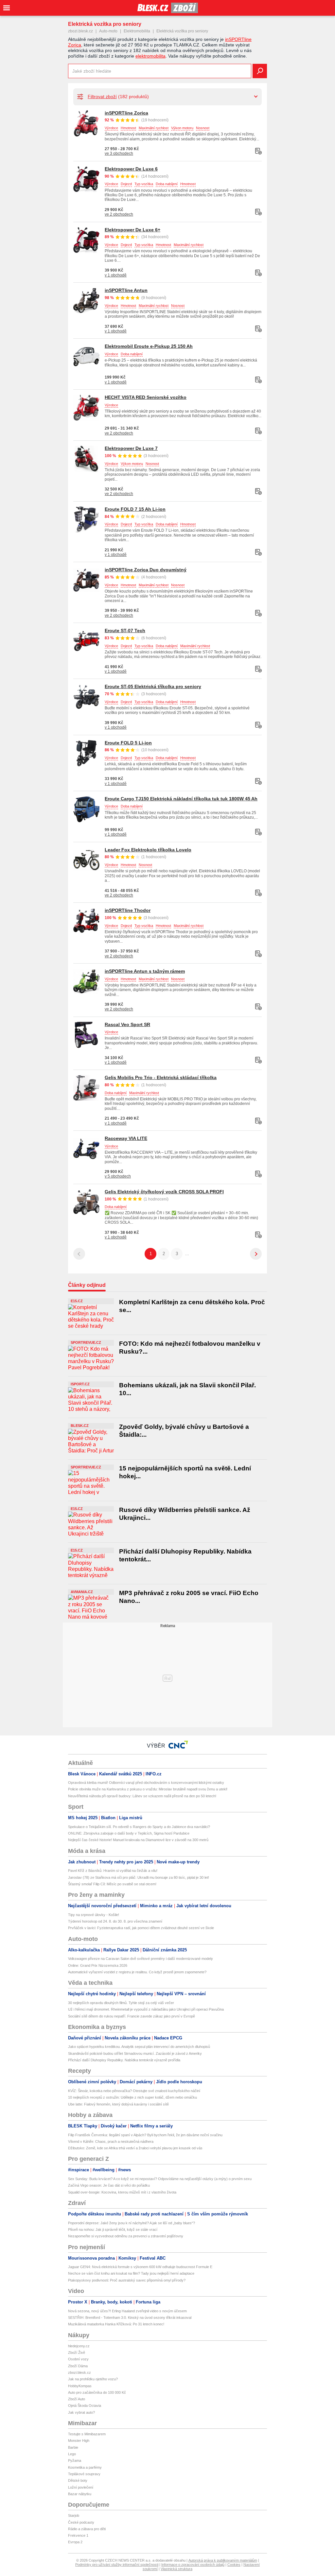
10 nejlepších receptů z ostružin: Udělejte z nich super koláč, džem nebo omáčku (132, 2097)
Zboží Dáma (78, 2366)
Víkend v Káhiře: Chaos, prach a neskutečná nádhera (111, 2141)
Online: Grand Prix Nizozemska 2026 (98, 1965)
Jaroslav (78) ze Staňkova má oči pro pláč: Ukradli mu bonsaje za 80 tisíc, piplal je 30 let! (139, 1877)
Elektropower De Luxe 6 (131, 169)
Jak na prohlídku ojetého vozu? (93, 2379)
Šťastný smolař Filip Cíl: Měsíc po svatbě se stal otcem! (112, 1884)
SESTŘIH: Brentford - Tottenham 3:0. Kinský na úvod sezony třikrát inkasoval (130, 2318)
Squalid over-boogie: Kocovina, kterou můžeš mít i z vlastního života (122, 2192)
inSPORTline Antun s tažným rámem (145, 971)
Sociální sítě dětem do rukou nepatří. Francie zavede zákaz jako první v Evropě (132, 2016)
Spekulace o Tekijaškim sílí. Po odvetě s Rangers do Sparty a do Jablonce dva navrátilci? (139, 1827)
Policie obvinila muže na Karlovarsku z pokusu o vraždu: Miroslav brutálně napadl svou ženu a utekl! (148, 1789)
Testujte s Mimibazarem (87, 2434)
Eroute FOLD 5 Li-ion (128, 743)
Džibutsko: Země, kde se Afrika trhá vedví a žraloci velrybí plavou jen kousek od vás (135, 2148)
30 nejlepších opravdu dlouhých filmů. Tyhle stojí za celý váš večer (121, 2003)
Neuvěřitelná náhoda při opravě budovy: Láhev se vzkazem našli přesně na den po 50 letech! (142, 1796)
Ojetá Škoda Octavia (85, 2406)
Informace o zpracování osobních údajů (193, 2565)
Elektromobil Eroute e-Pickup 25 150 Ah (149, 346)
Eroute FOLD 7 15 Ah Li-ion (135, 509)
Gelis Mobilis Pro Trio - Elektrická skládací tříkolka (161, 1077)
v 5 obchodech (118, 1176)
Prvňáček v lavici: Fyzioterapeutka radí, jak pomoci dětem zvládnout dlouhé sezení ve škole (141, 1928)
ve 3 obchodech (119, 153)
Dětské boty (78, 2480)
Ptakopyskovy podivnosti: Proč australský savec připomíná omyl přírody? (127, 2280)
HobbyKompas (80, 2386)
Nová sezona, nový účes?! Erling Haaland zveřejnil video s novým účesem (127, 2311)
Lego (72, 2454)
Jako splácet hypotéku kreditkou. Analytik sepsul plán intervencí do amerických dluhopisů (139, 2047)
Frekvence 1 (78, 2535)
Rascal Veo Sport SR (127, 1024)
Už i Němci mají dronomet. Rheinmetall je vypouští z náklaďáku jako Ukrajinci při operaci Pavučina (146, 2009)
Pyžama (75, 2461)
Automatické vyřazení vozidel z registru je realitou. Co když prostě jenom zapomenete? (137, 1972)
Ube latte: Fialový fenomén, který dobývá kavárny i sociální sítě (118, 2104)
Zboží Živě (77, 2353)
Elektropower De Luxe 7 (131, 448)
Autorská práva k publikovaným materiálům (223, 2560)
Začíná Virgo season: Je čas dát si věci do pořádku (109, 2185)
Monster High (79, 2441)
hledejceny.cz (79, 2346)
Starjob (74, 2515)
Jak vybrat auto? (81, 2412)
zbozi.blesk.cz (80, 31)
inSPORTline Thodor (128, 910)
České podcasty (81, 2522)
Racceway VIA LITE (126, 1138)
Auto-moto (108, 31)
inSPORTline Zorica (126, 113)
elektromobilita (150, 56)
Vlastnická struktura (176, 2569)
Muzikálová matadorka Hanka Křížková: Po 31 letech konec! (116, 2324)
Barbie (73, 2447)
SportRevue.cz (86, 1342)
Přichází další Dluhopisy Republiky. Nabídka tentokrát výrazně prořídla (124, 2060)
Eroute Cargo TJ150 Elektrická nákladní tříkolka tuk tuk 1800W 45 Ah (181, 799)
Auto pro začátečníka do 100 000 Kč (97, 2392)
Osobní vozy (78, 2359)
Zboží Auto (77, 2399)
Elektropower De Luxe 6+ (132, 230)
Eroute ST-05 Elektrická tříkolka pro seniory (153, 686)
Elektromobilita (137, 31)
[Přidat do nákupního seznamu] (258, 151)
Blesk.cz (80, 1426)
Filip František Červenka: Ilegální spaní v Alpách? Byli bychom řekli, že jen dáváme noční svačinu (145, 2135)
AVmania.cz (82, 1592)
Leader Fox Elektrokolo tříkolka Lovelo (148, 850)
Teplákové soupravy (84, 2474)
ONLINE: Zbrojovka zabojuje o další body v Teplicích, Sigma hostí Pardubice (129, 1833)
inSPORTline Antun (126, 290)
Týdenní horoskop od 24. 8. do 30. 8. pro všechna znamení (115, 1921)
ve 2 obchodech (119, 214)
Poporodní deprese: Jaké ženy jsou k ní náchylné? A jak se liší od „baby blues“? (132, 2223)
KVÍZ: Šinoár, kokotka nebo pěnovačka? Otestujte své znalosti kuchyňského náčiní (134, 2091)
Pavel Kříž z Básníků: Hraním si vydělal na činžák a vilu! (113, 1871)
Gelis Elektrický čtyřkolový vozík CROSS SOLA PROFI (164, 1192)
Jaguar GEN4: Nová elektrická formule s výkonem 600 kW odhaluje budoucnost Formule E (140, 2267)
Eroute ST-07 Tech (125, 631)
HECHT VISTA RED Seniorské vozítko (146, 397)
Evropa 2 (75, 2542)
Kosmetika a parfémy (85, 2467)
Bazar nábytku (80, 2494)
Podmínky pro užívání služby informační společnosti (117, 2565)
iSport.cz (80, 1384)
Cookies (234, 2565)
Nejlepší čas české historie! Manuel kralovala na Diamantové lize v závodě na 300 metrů (138, 1840)
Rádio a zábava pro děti (87, 2529)
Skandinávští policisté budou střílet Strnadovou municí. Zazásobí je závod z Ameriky (135, 2053)
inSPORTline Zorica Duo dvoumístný (146, 570)
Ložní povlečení (81, 2487)
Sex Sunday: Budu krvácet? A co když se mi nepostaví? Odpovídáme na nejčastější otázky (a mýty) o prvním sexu (160, 2179)
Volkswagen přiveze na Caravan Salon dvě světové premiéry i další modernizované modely (141, 1959)
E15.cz (77, 1301)
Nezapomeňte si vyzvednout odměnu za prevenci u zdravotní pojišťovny (126, 2236)
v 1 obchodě (116, 275)
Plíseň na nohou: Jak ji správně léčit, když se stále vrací (113, 2230)
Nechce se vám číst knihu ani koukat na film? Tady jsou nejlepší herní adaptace (131, 2273)
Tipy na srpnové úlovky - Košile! (94, 1915)
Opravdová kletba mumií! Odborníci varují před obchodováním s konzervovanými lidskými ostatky (146, 1783)
